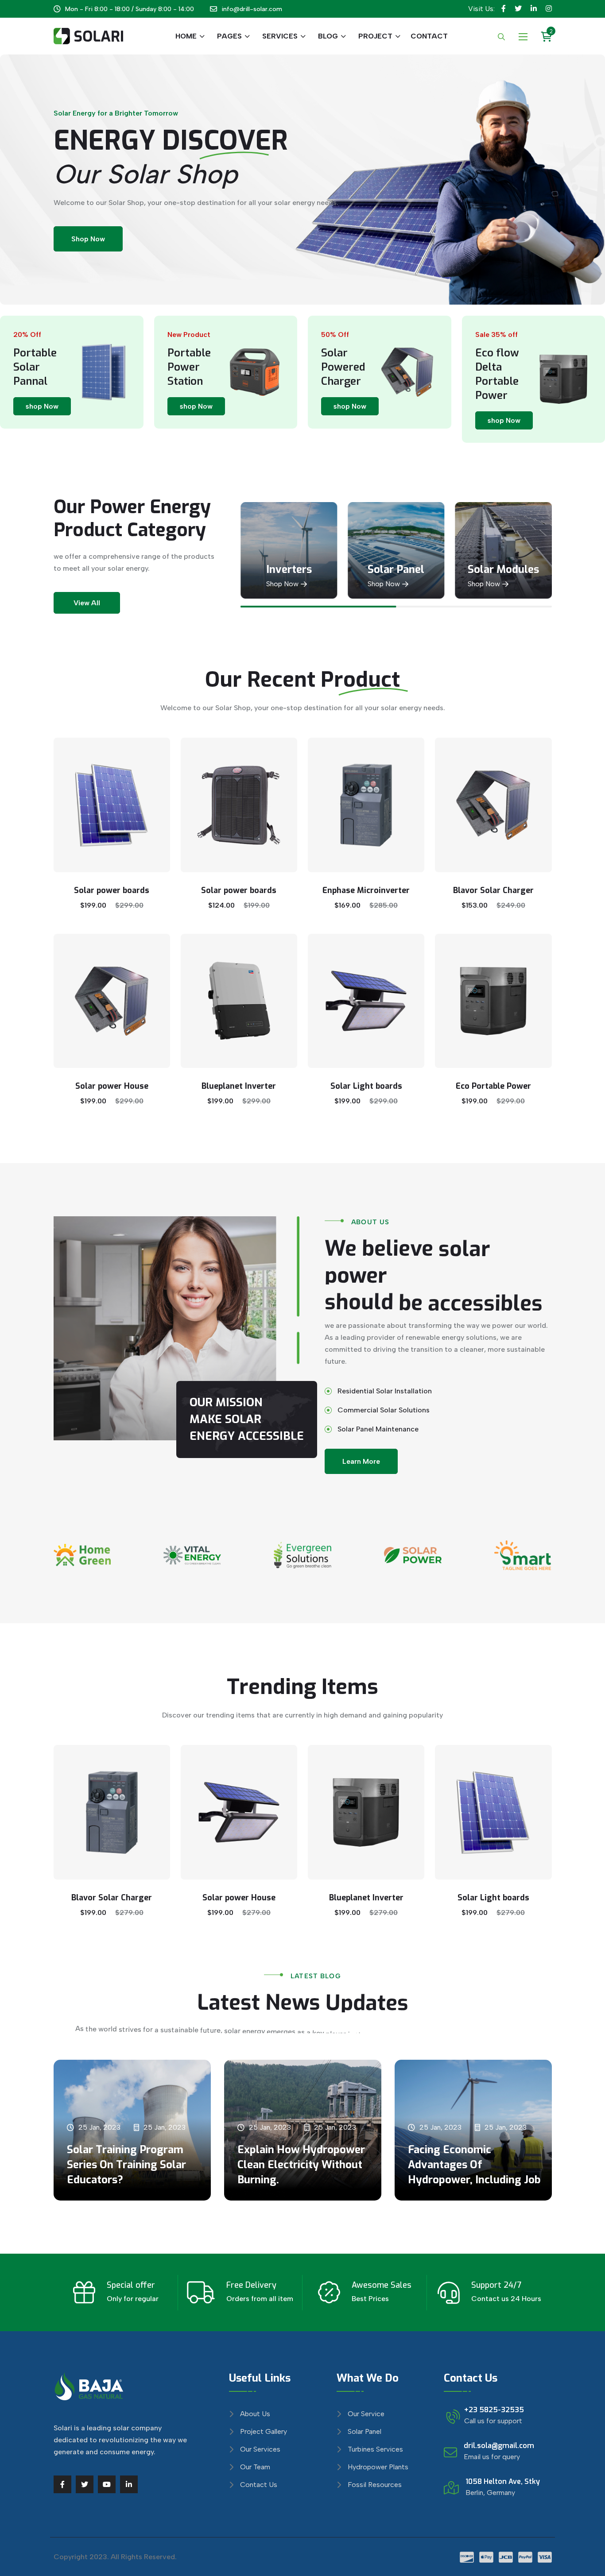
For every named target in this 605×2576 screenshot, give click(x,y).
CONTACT (429, 36)
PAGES (229, 36)
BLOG (328, 36)
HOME (186, 36)
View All (87, 603)
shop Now (42, 406)
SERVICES (280, 36)
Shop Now (88, 239)
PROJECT (375, 36)
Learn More (361, 1461)
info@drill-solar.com (252, 9)
